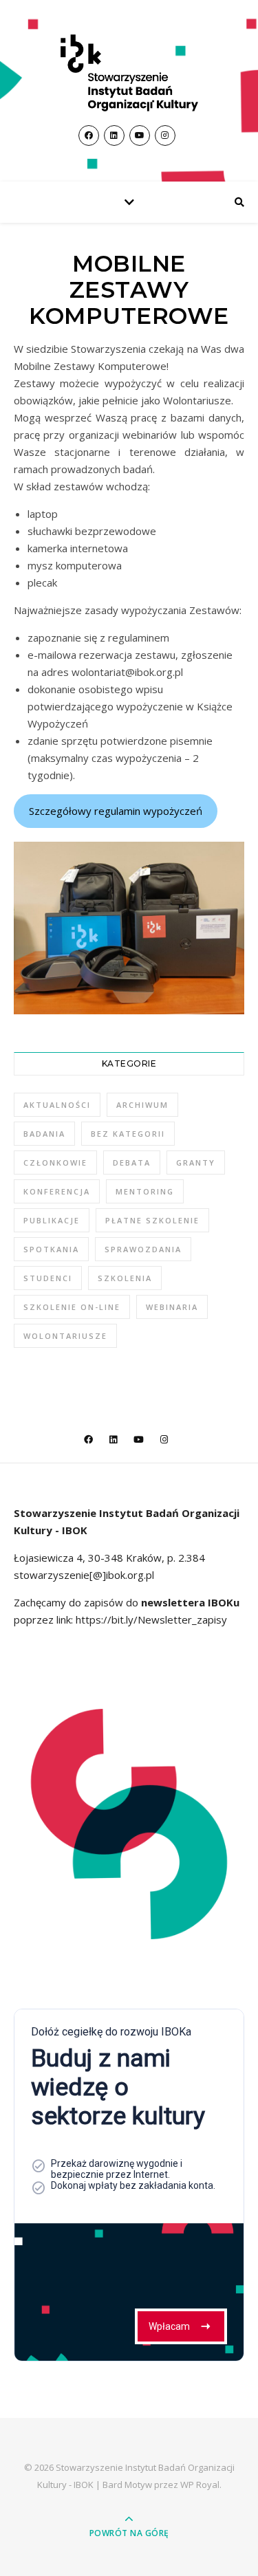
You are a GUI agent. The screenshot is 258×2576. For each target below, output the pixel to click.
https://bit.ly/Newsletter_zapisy (150, 1619)
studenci (48, 1278)
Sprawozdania (143, 1249)
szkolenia (125, 1278)
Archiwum (142, 1105)
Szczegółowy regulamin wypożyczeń (116, 811)
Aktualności (57, 1105)
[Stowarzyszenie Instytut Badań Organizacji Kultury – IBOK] (129, 73)
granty (196, 1163)
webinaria (172, 1307)
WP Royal (200, 2485)
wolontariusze (65, 1336)
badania (44, 1134)
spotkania (51, 1249)
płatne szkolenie (152, 1220)
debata (132, 1163)
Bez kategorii (128, 1134)
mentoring (145, 1191)
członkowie (55, 1163)
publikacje (52, 1220)
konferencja (57, 1191)
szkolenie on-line (72, 1307)
